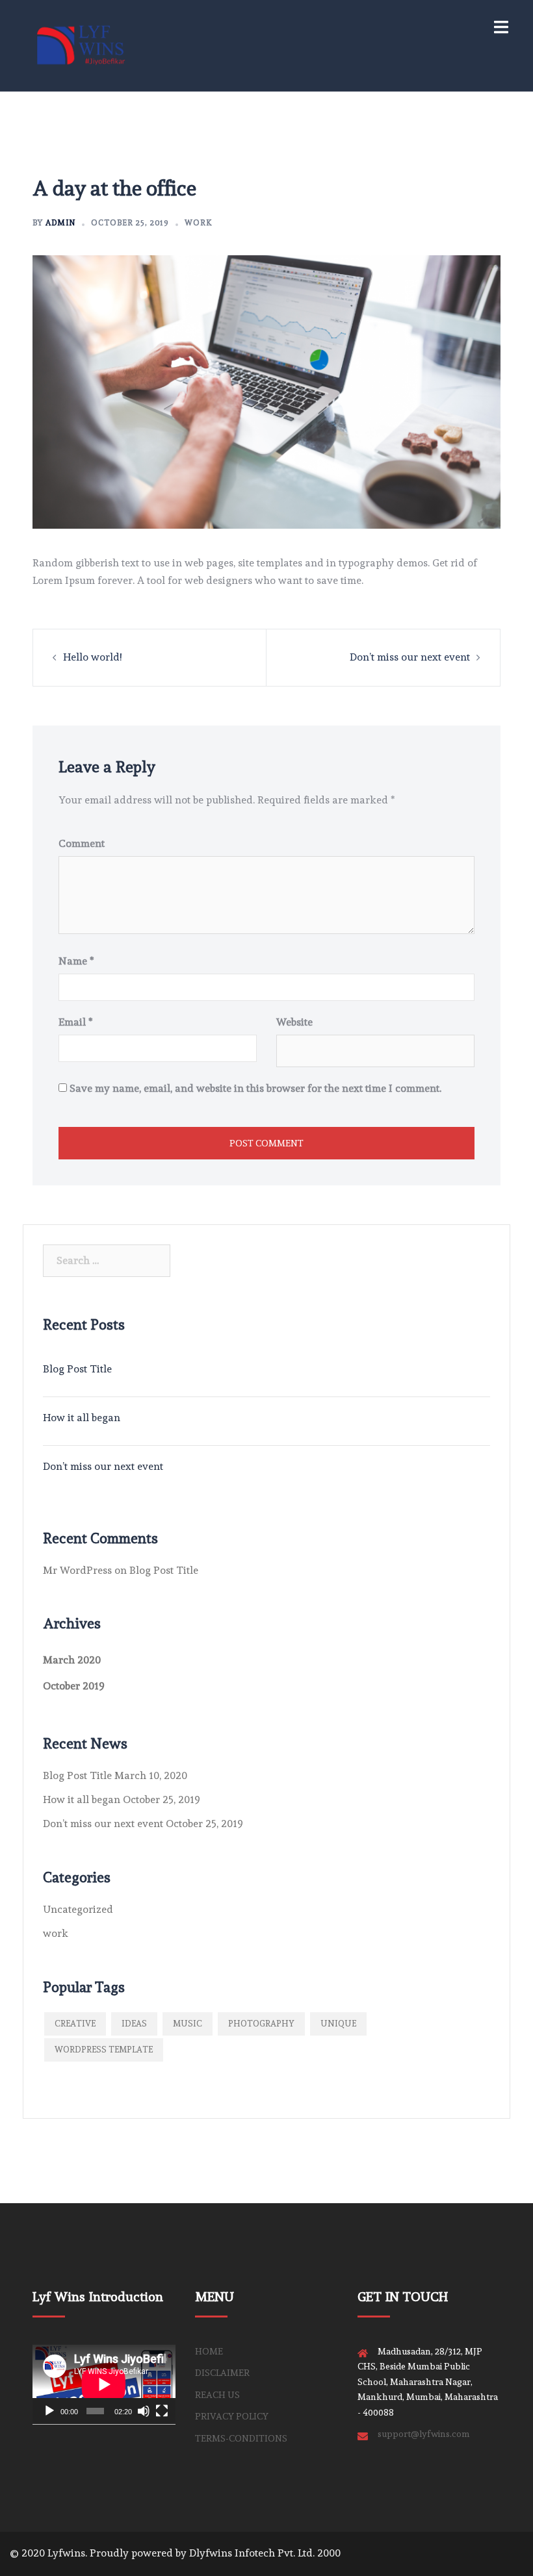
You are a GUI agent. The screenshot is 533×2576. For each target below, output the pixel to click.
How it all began (82, 1418)
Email (76, 1022)
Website (294, 1022)
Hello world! (92, 657)
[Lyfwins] (81, 43)
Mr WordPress (77, 1570)
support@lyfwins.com (424, 2434)
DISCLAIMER (222, 2373)
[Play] (49, 2411)
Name (76, 961)
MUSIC (188, 2024)
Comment (82, 843)
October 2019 (74, 1686)
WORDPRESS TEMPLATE (104, 2050)
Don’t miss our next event (410, 657)
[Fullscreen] (162, 2411)
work (199, 223)
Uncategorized (78, 1909)
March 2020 (72, 1660)
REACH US (217, 2395)
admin (60, 223)
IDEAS (134, 2024)
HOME (209, 2351)
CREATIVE (75, 2024)
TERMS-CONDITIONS (241, 2438)
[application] (104, 2384)
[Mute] (144, 2411)
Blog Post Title (77, 1369)
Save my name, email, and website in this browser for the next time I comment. (255, 1088)
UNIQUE (338, 2024)
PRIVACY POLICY (232, 2416)
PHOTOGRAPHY (261, 2024)
